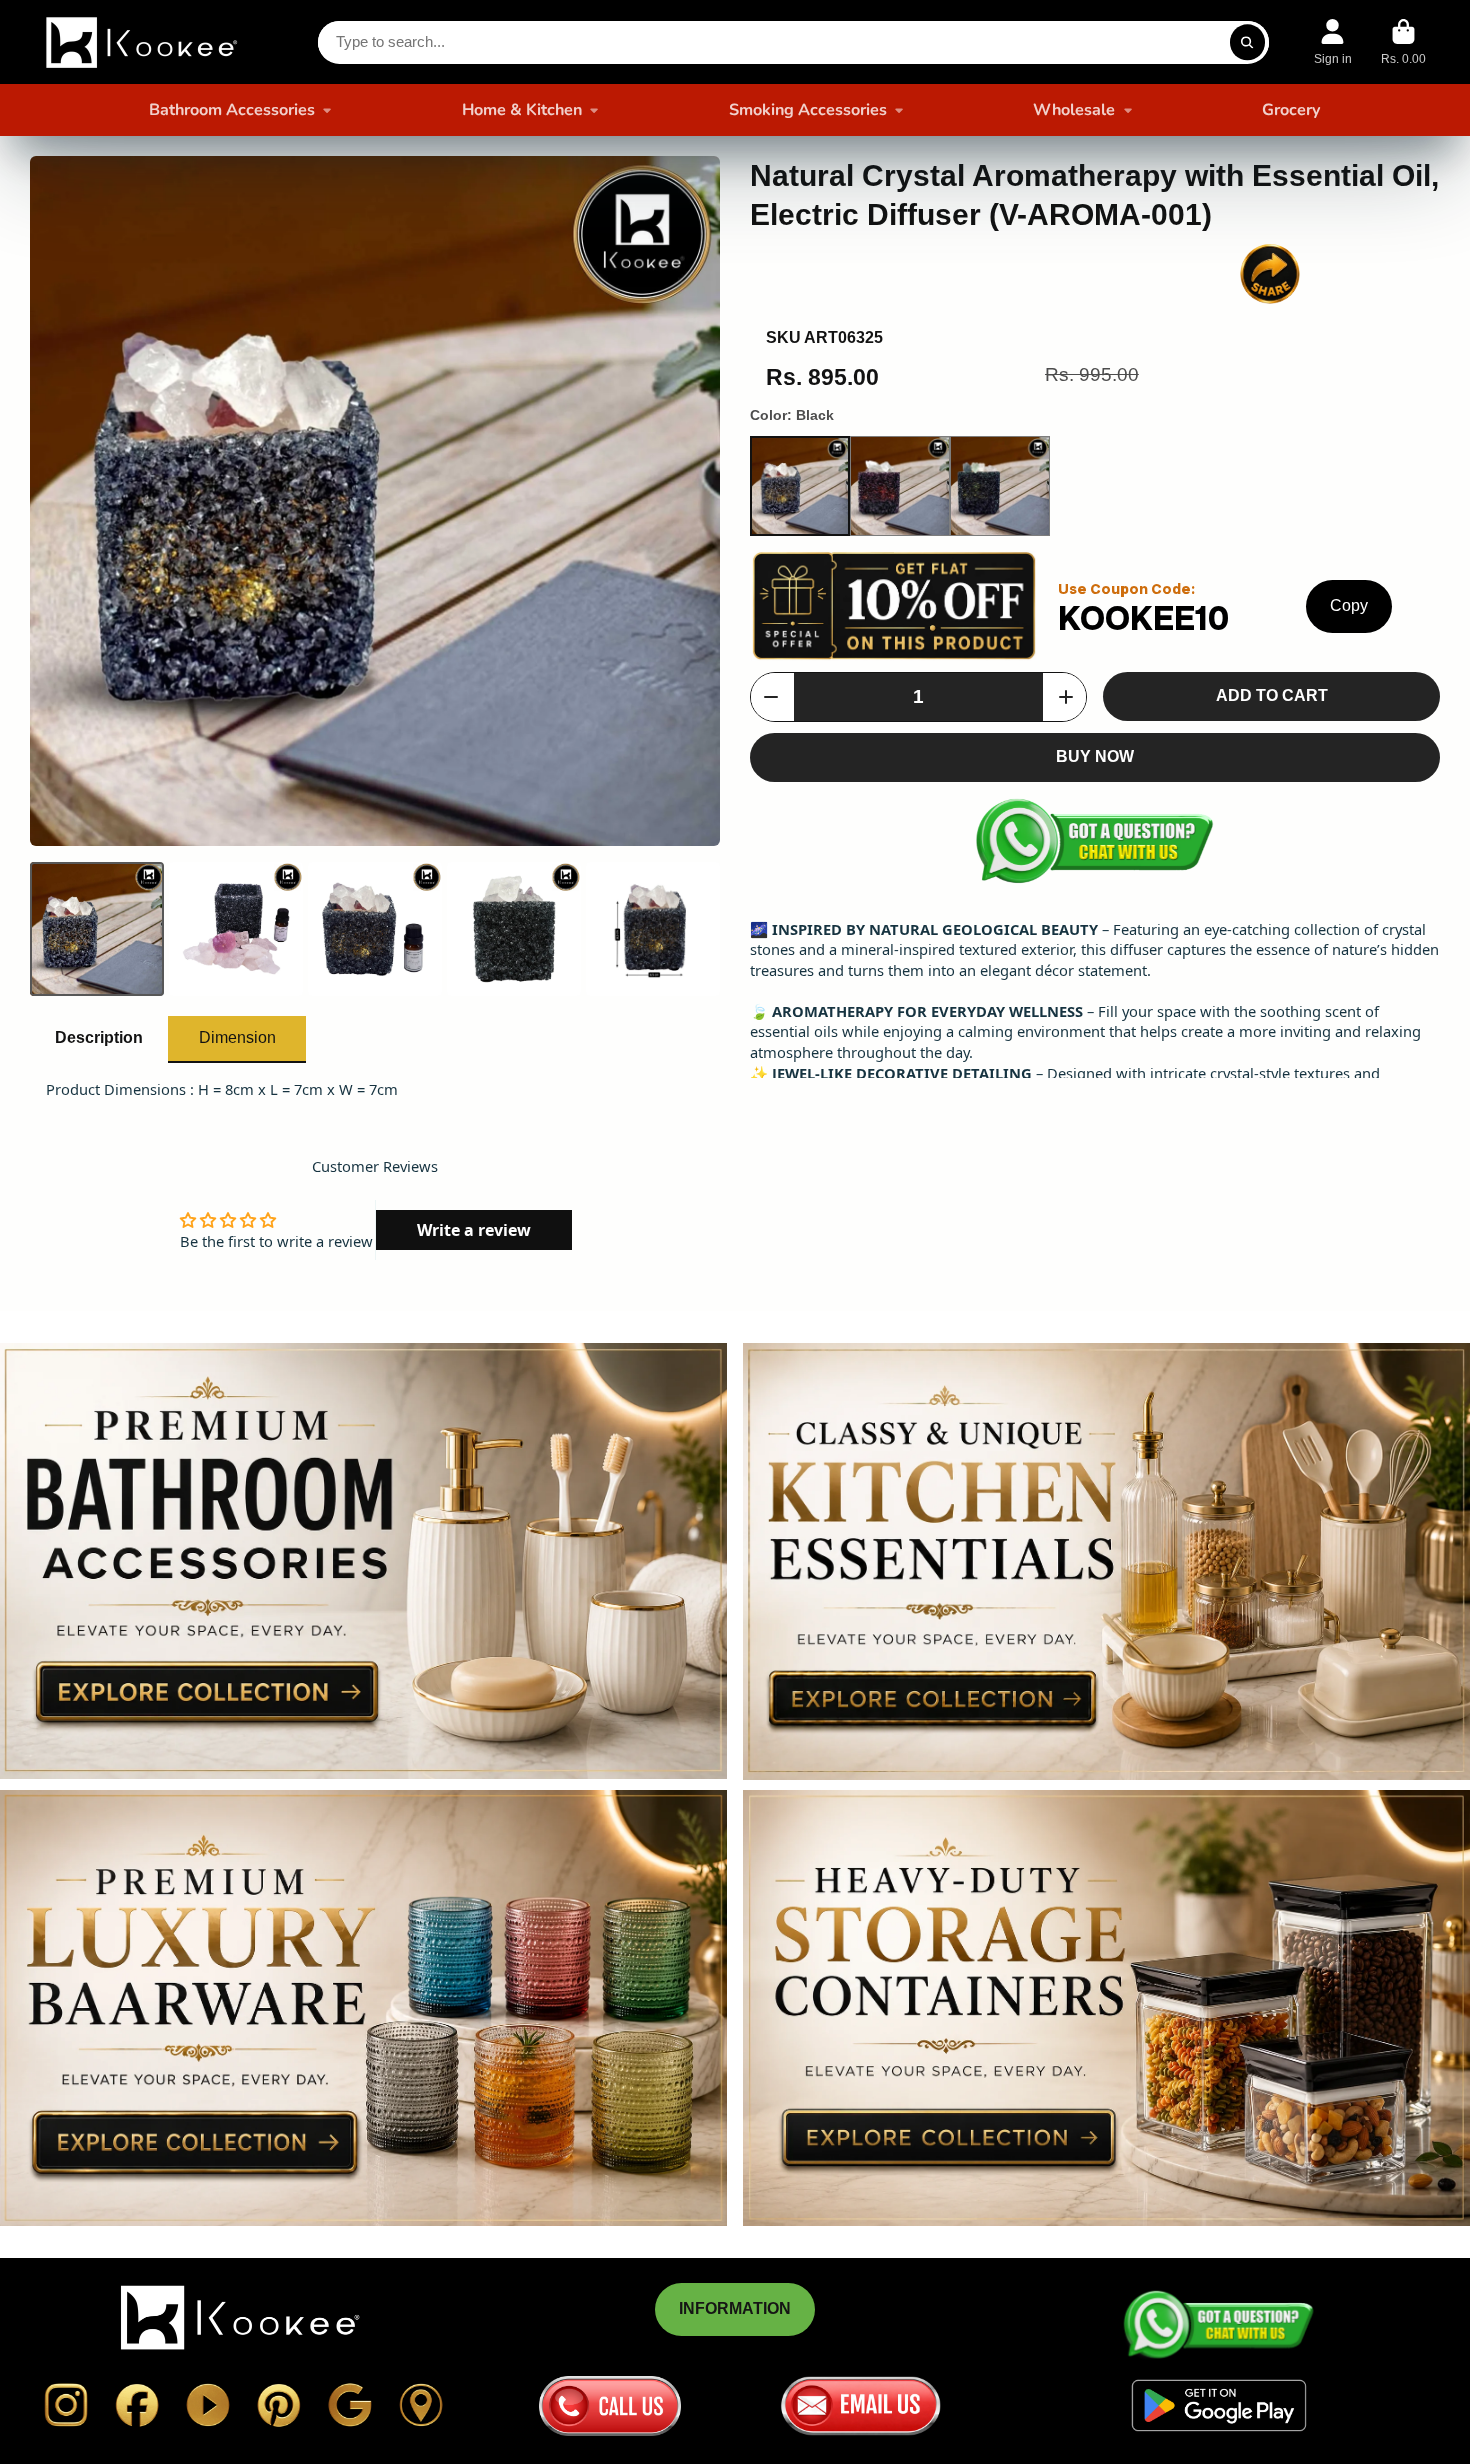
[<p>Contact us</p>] (609, 2406)
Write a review (474, 1230)
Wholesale (1074, 110)
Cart (1403, 42)
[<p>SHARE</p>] (1270, 274)
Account (1333, 42)
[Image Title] (66, 2405)
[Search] (1247, 42)
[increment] (1066, 697)
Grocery (1291, 110)
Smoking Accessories (808, 110)
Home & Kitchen (522, 110)
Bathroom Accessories (232, 110)
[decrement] (771, 697)
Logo (144, 42)
